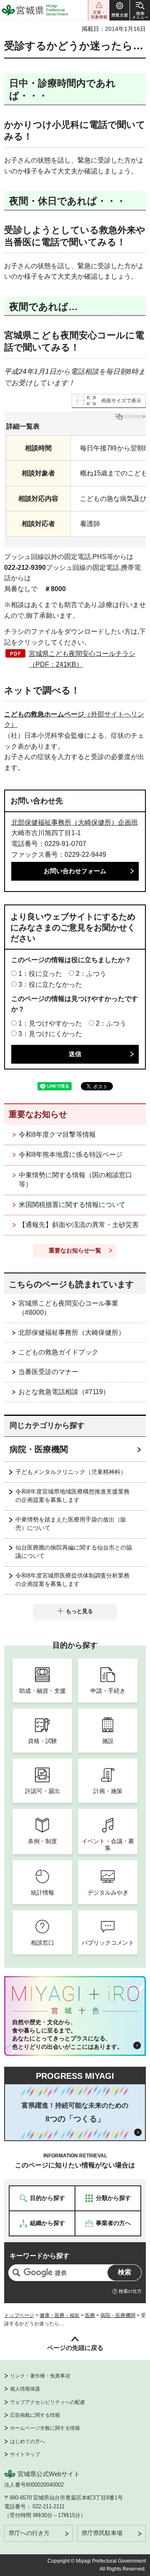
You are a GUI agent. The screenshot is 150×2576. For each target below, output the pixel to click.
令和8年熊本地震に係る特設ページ (71, 1155)
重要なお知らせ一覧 (75, 1250)
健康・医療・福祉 (60, 2315)
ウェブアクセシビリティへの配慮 (47, 2402)
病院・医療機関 (39, 1449)
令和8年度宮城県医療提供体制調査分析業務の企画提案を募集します (72, 1580)
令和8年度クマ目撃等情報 (57, 1134)
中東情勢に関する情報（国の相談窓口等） (75, 1180)
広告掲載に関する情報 (35, 2415)
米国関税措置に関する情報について (72, 1205)
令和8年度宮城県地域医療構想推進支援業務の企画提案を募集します (72, 1496)
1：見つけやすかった (50, 1023)
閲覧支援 (120, 10)
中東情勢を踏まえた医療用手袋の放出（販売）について (71, 1524)
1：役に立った (40, 974)
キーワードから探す (40, 2256)
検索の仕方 (130, 2291)
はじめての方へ (27, 2441)
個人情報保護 (25, 2389)
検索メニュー (140, 10)
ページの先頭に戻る (75, 2348)
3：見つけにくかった (50, 1034)
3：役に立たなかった (50, 984)
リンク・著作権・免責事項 (40, 2376)
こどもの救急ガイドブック (58, 1352)
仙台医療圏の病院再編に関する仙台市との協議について (74, 1552)
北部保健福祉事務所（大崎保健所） (72, 1332)
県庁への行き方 (29, 2533)
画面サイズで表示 (121, 401)
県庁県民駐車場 (102, 2533)
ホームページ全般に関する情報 (45, 2428)
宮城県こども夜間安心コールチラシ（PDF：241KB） (82, 659)
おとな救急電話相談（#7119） (64, 1392)
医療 (90, 2315)
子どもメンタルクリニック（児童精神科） (71, 1472)
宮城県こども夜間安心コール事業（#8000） (68, 1308)
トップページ (19, 2315)
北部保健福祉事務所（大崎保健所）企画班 (75, 822)
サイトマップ (25, 2454)
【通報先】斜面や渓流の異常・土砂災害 (79, 1225)
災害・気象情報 (99, 10)
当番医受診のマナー (48, 1372)
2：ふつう (91, 974)
